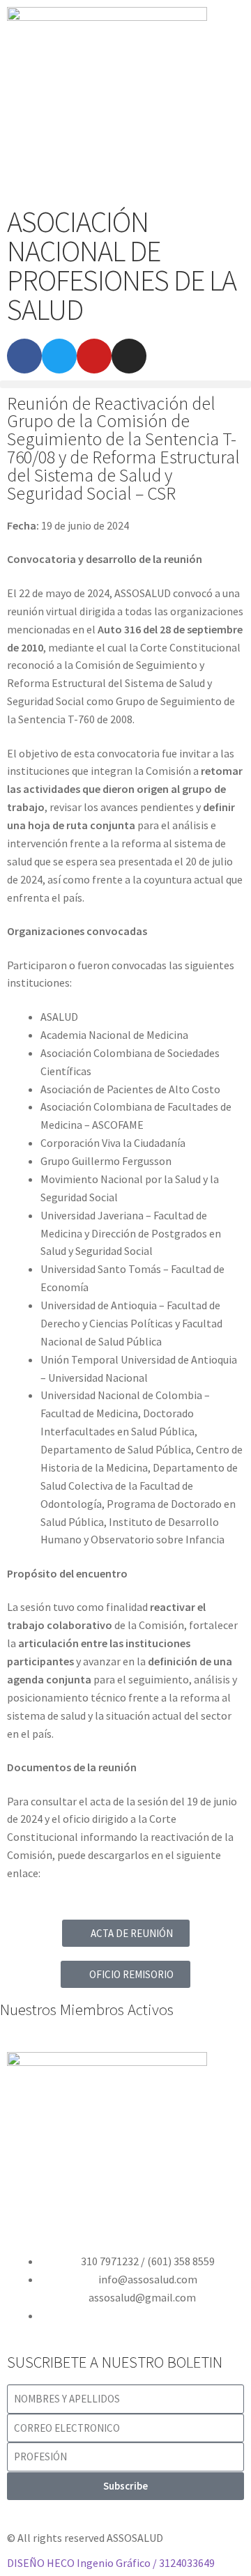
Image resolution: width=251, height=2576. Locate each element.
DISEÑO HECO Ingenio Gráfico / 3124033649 (111, 2563)
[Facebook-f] (24, 356)
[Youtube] (94, 356)
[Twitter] (59, 356)
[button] (125, 384)
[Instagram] (129, 356)
